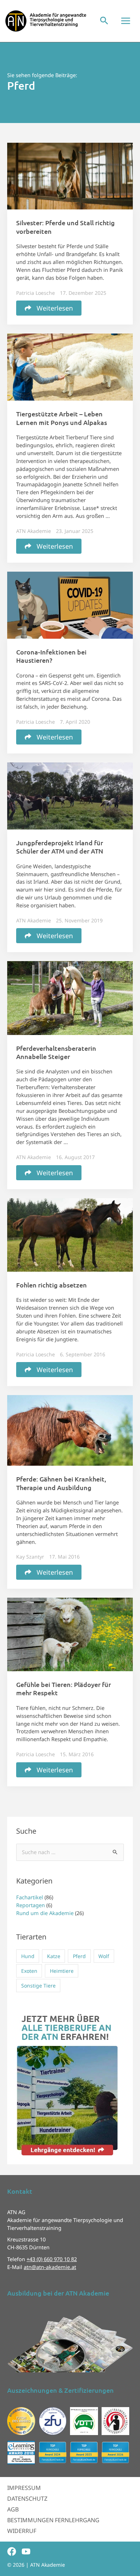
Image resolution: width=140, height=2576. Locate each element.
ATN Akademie (34, 531)
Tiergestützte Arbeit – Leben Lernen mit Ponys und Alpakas (62, 418)
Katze (54, 1956)
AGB (13, 2509)
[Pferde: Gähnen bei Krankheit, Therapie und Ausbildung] (70, 1430)
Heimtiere (62, 1971)
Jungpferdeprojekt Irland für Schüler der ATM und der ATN (60, 847)
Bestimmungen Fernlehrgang (53, 2520)
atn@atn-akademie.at (50, 2267)
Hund (28, 1956)
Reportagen (31, 1905)
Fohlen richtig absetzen (52, 1285)
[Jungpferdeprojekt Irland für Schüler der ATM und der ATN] (70, 795)
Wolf (104, 1956)
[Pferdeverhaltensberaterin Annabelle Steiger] (70, 997)
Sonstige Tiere (38, 1986)
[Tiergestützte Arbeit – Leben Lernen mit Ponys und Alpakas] (70, 367)
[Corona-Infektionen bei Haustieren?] (70, 604)
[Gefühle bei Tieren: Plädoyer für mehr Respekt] (70, 1634)
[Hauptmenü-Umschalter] (126, 21)
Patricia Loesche (36, 293)
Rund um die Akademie (45, 1913)
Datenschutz (27, 2499)
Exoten (29, 1971)
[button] (104, 21)
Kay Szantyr (30, 1557)
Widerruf (22, 2531)
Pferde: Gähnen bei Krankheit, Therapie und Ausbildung (61, 1483)
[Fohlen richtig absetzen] (70, 1234)
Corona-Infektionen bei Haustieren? (51, 656)
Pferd (79, 1956)
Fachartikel (30, 1897)
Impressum (24, 2488)
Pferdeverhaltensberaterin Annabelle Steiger (56, 1052)
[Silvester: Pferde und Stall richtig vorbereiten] (70, 175)
